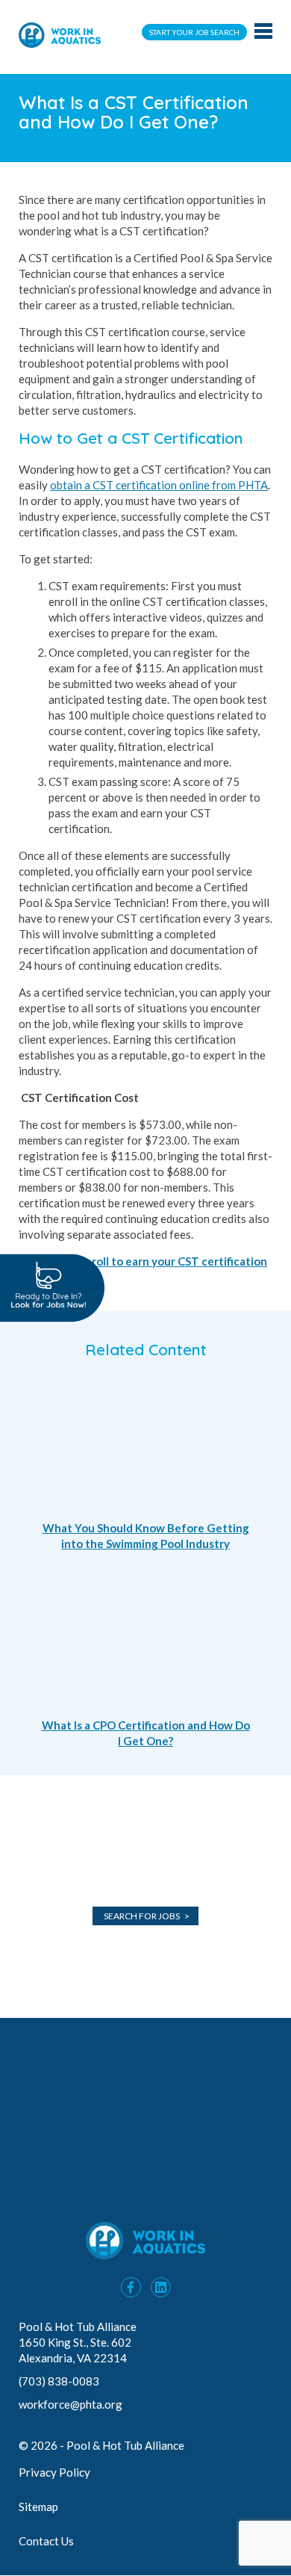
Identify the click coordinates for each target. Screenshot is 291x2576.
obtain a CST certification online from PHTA (159, 485)
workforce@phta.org (71, 2404)
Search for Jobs (142, 1916)
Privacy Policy (54, 2472)
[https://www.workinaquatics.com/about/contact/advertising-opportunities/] (145, 2199)
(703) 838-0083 (60, 2381)
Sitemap (38, 2507)
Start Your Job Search (194, 32)
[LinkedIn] (161, 2287)
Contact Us (46, 2541)
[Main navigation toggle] (263, 32)
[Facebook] (131, 2287)
